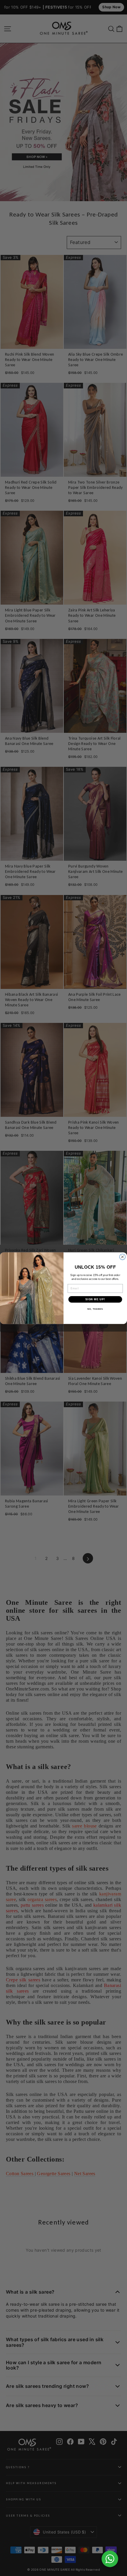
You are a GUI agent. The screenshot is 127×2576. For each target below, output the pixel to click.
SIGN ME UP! (95, 1299)
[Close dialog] (123, 1257)
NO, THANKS (95, 1309)
